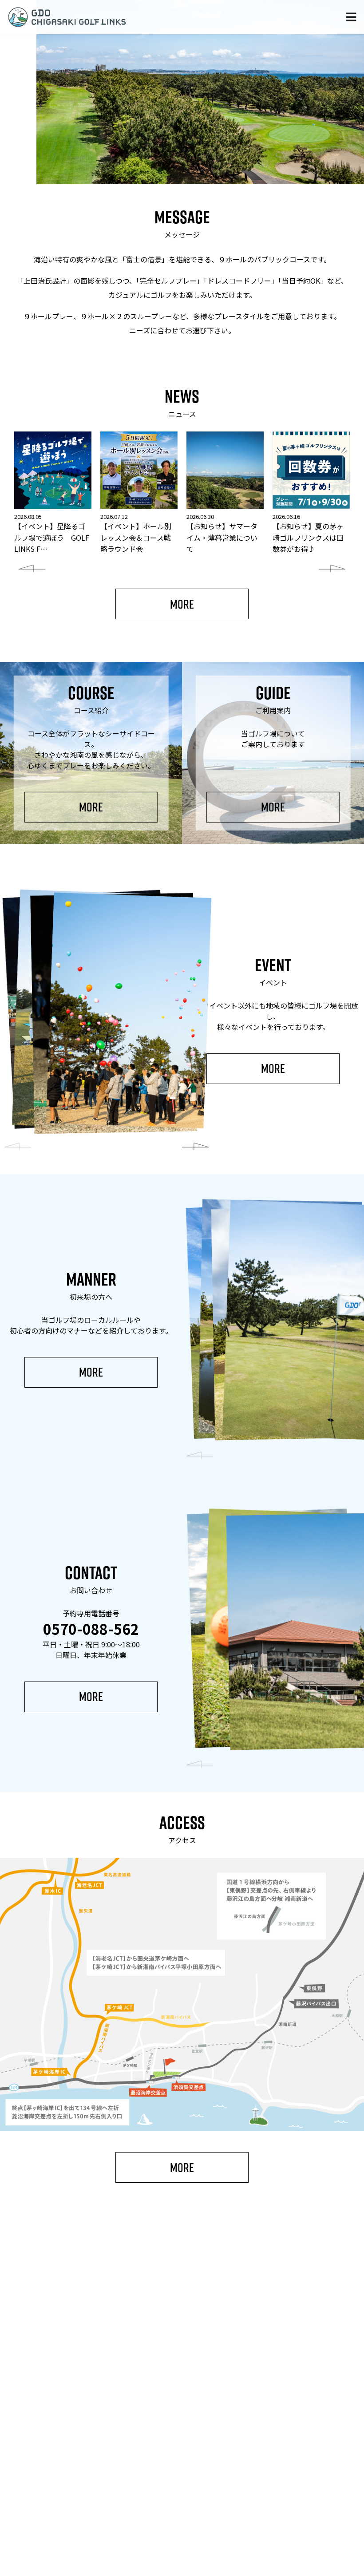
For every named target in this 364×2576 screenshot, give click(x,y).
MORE (182, 604)
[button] (32, 569)
